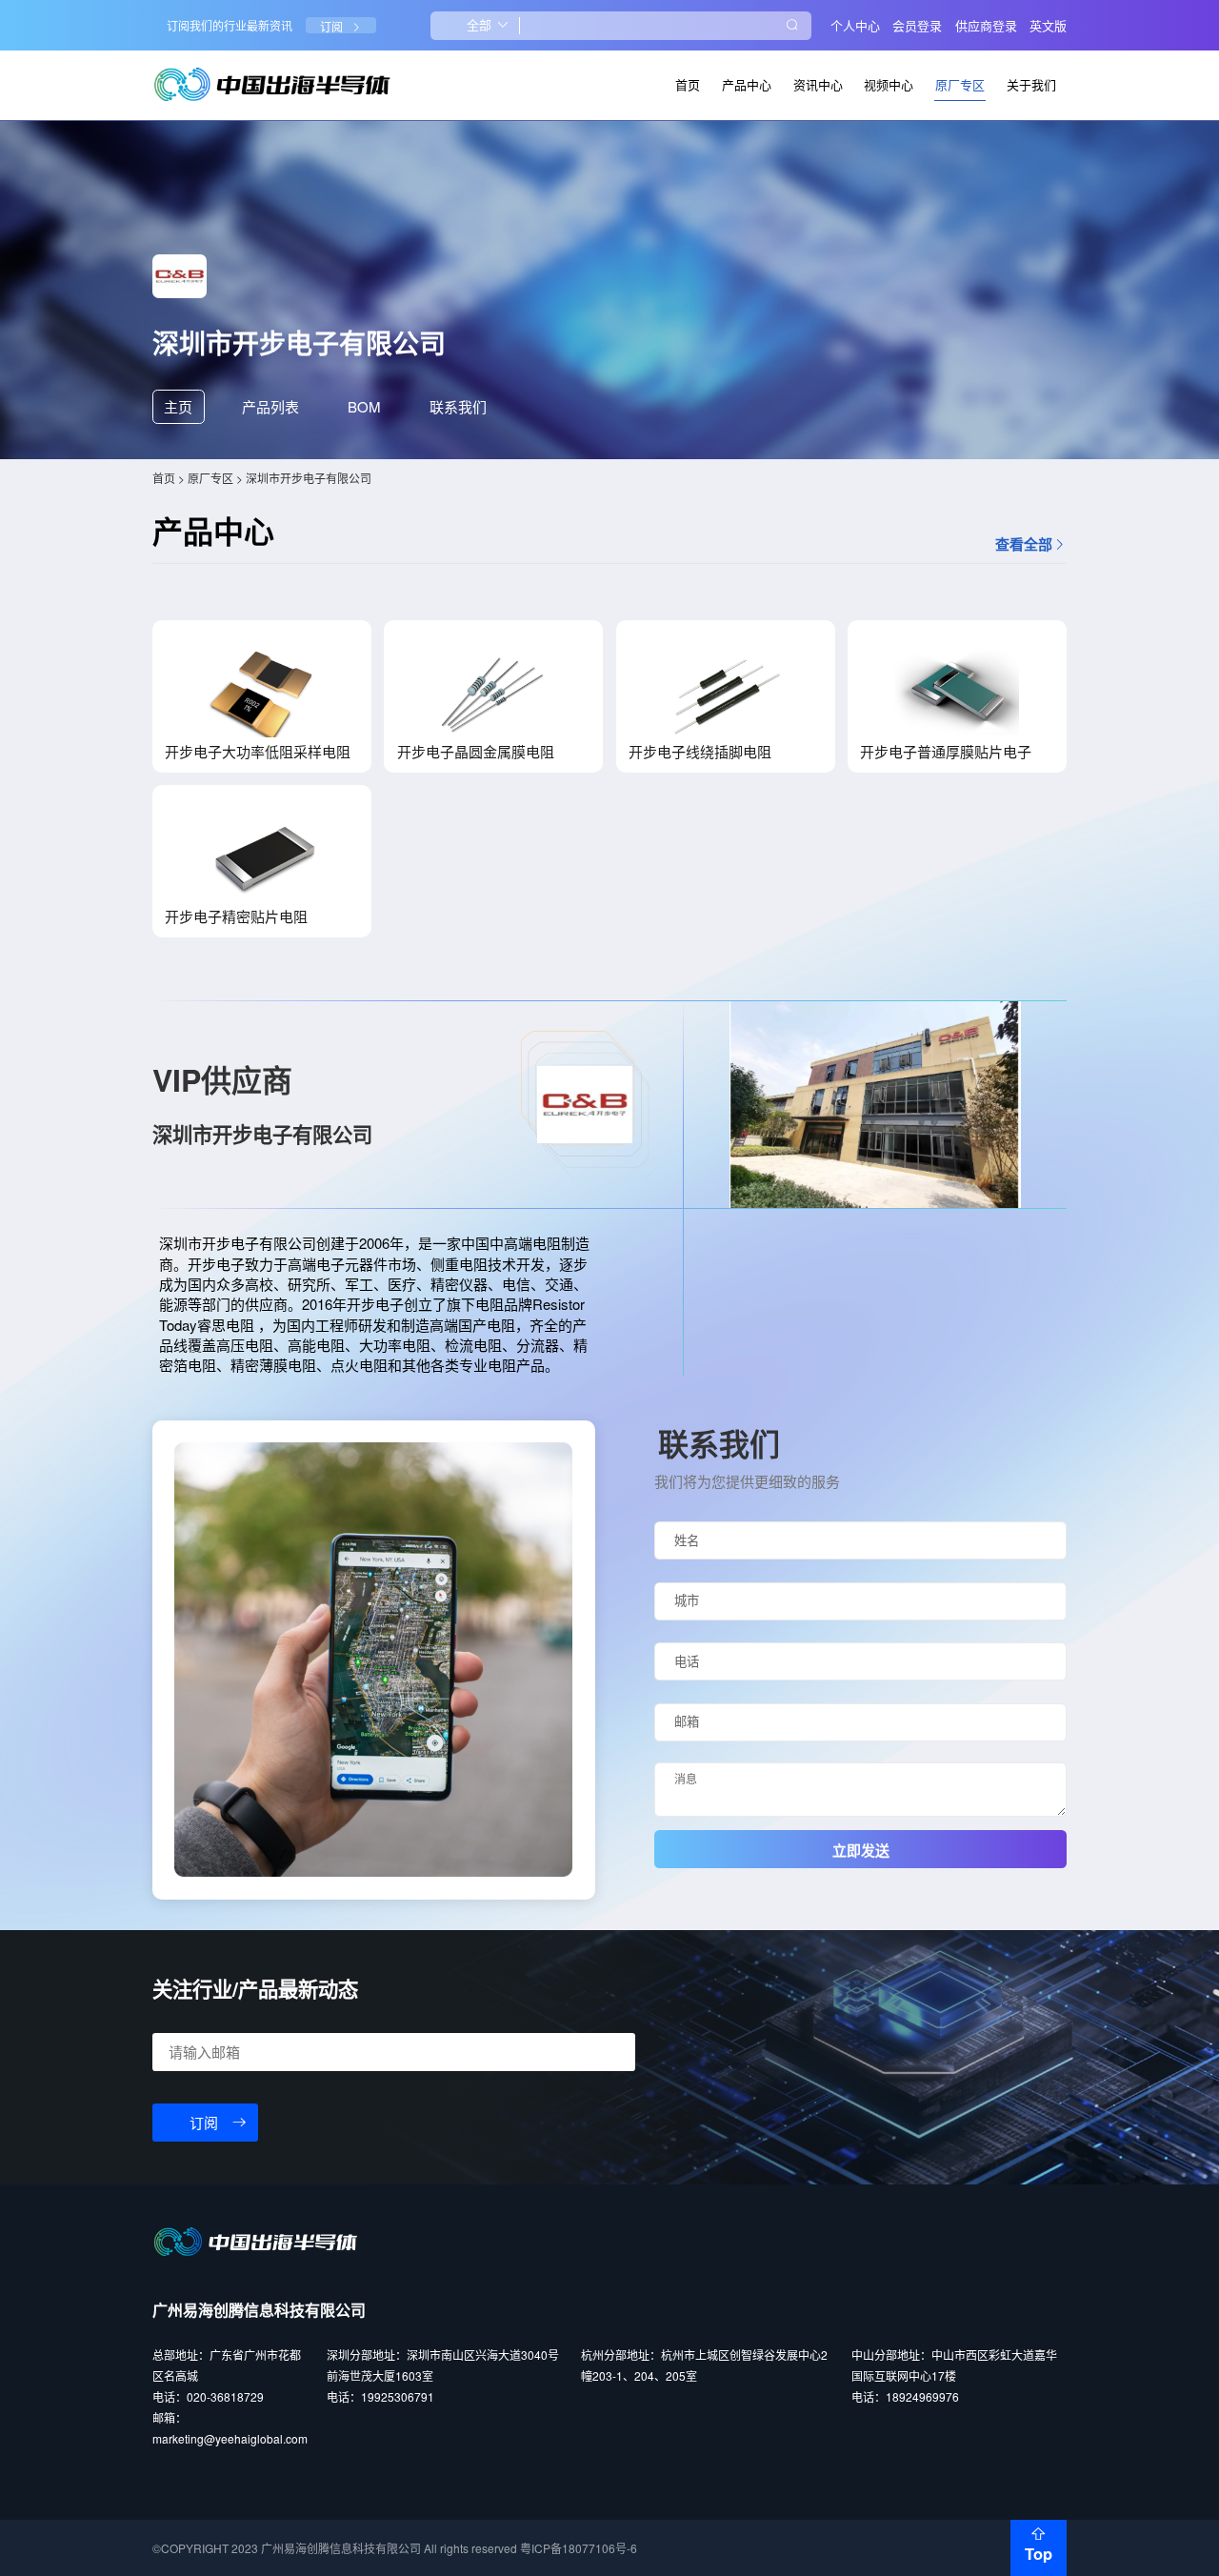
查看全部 (1024, 544)
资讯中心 (818, 84)
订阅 (331, 27)
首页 (688, 84)
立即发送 (861, 1851)
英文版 (1048, 25)
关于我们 (1031, 84)
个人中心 (855, 25)
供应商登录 (986, 25)
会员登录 (917, 25)
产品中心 (747, 84)
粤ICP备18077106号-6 (579, 2548)
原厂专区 (960, 84)
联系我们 (458, 406)
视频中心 (889, 84)
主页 (178, 406)
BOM (364, 406)
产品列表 (270, 406)
